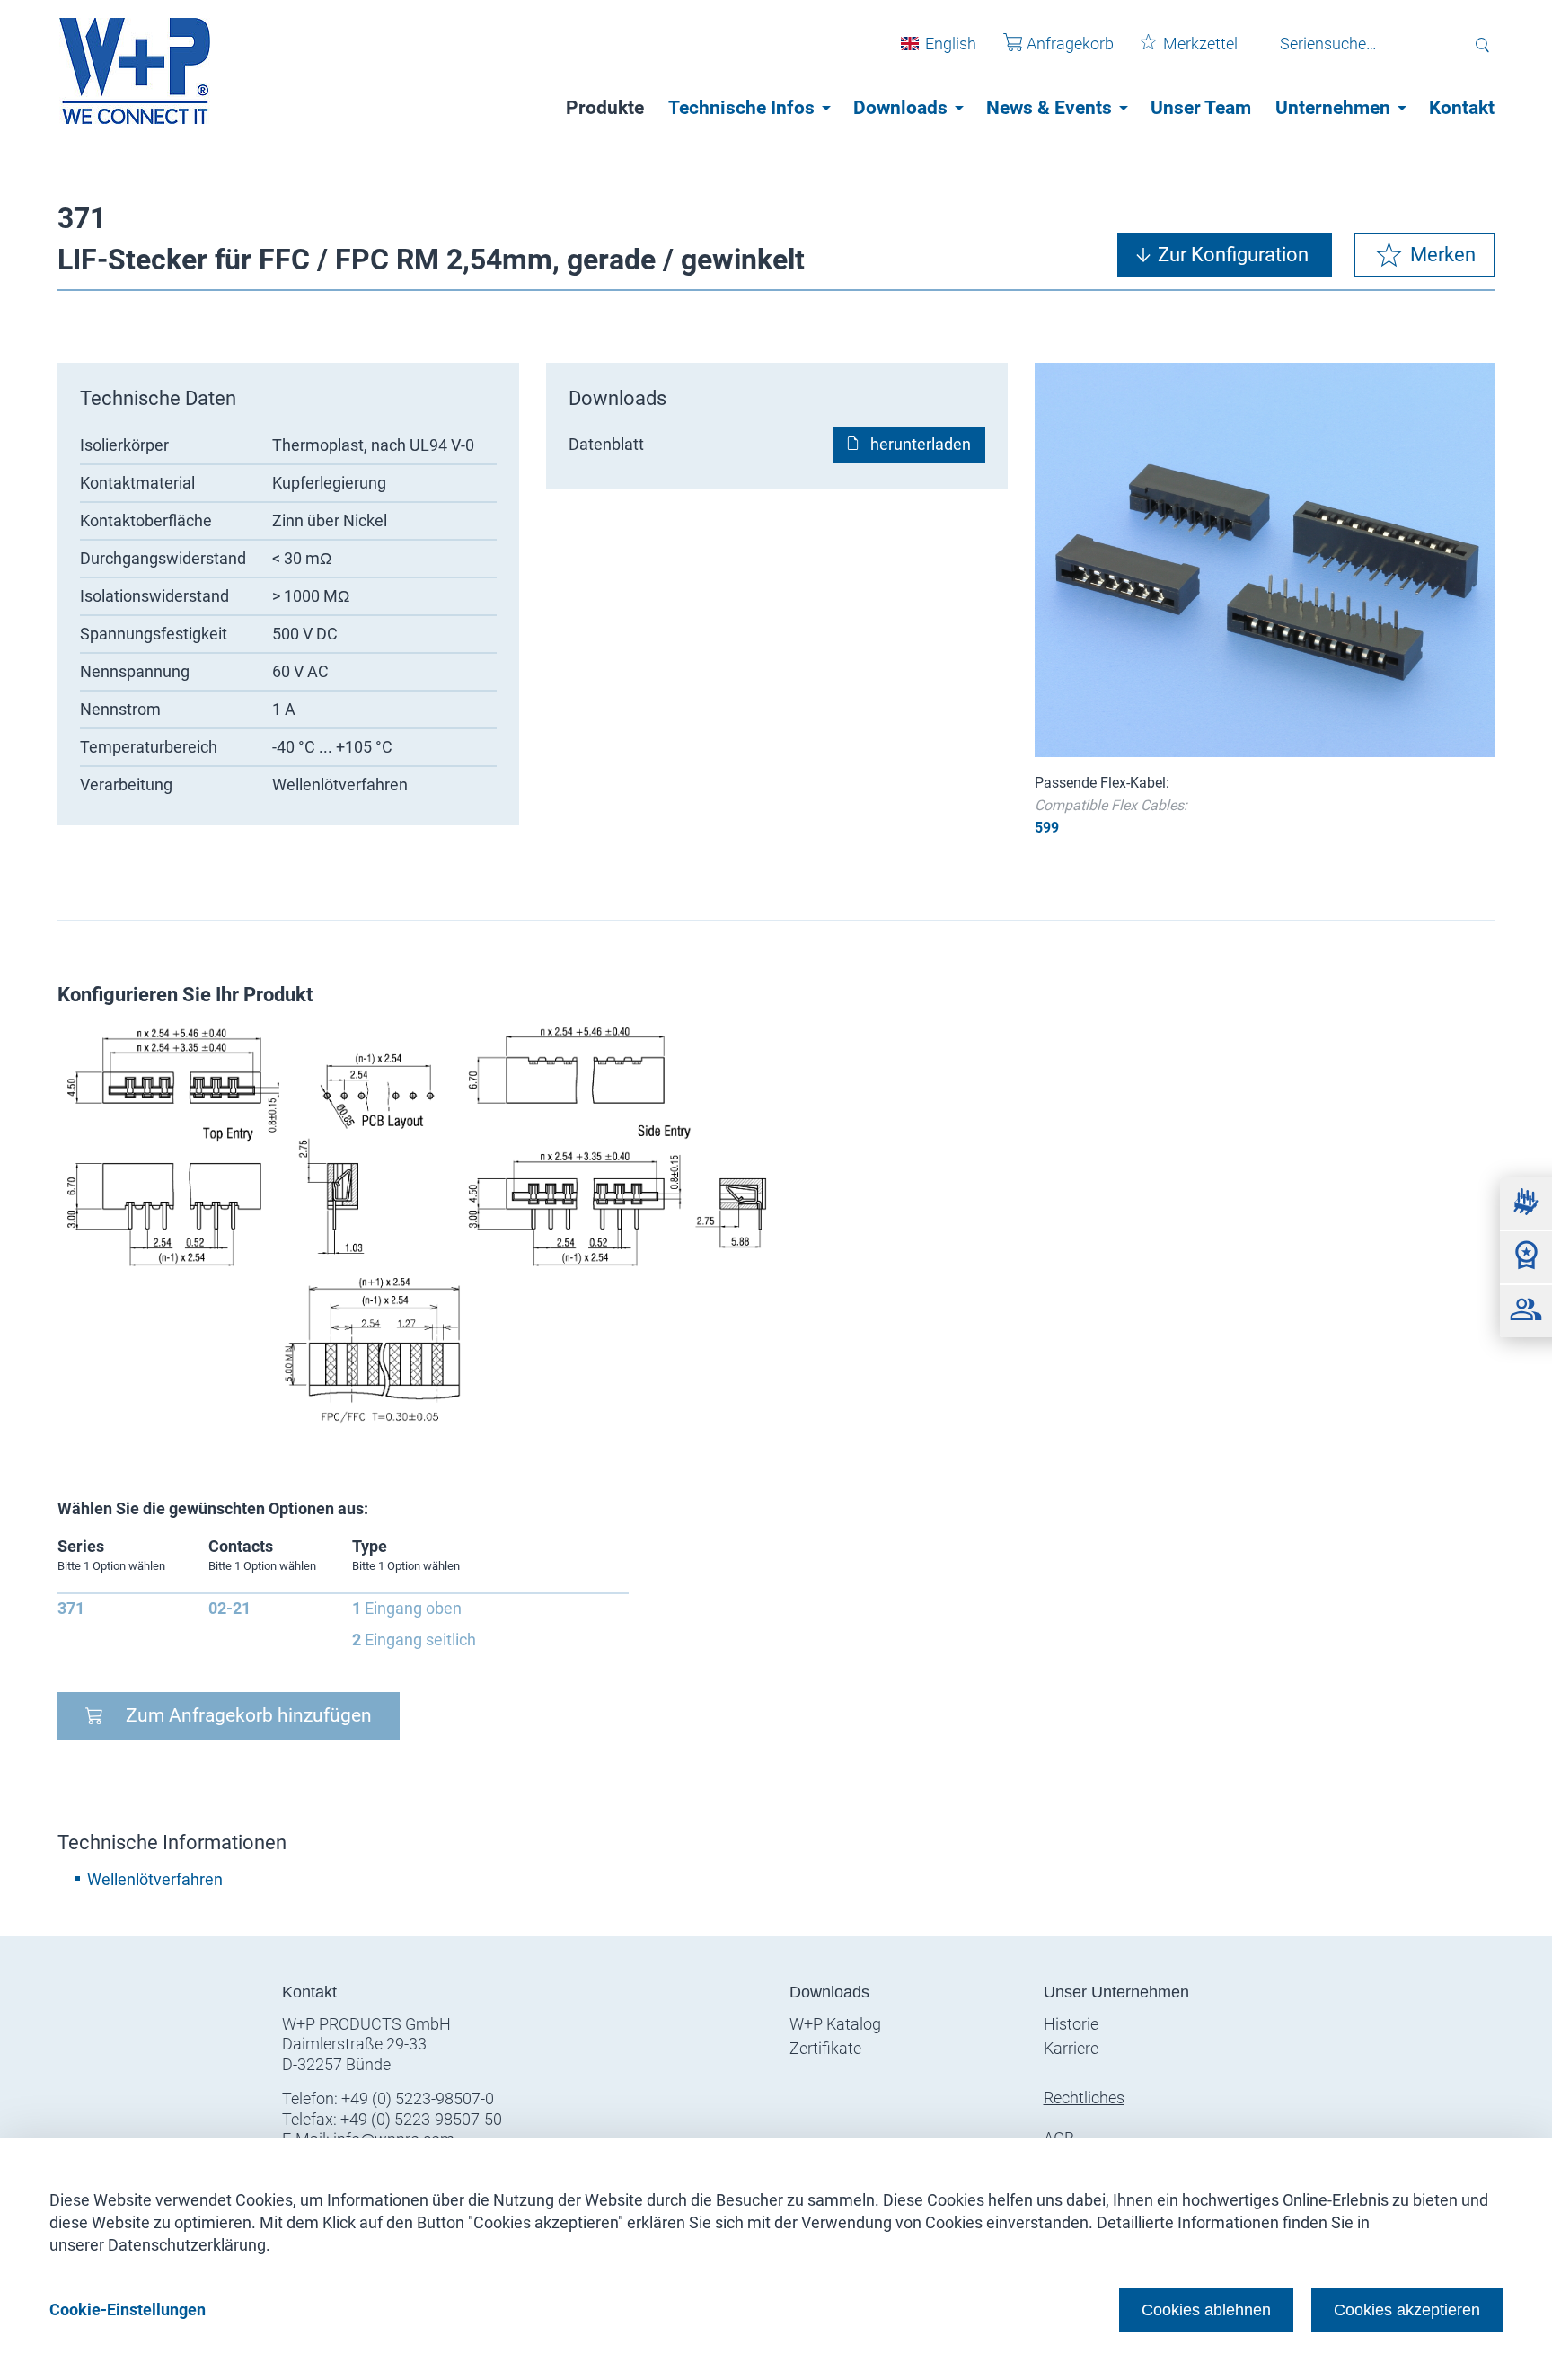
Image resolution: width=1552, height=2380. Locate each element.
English (951, 44)
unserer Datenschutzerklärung (158, 2245)
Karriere (1071, 2048)
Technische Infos (741, 108)
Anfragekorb (1070, 44)
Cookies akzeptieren (1407, 2309)
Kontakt (1462, 108)
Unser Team (1201, 108)
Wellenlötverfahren (155, 1879)
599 (1047, 828)
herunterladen (921, 444)
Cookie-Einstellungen (128, 2309)
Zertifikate (825, 2048)
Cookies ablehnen (1206, 2309)
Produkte (605, 108)
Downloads (900, 108)
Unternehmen (1333, 108)
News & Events (1049, 108)
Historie (1071, 2024)
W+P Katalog (835, 2024)
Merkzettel (1200, 44)
